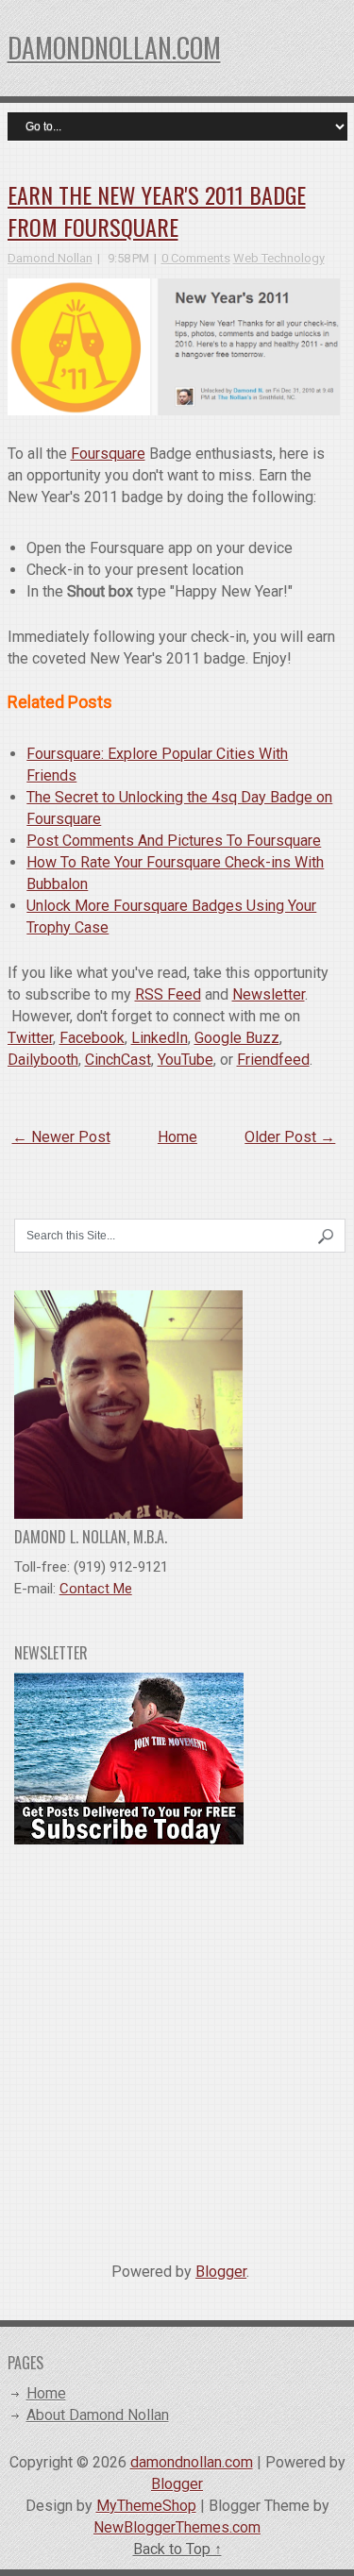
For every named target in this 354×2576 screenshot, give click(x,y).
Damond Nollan (50, 258)
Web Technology (279, 258)
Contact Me (96, 1589)
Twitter (30, 1038)
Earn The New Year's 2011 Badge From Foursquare (157, 210)
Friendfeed (273, 1060)
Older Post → (290, 1137)
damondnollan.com (114, 48)
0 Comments (196, 258)
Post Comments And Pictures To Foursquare (174, 841)
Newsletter (269, 994)
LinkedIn (160, 1038)
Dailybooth (43, 1060)
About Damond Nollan (98, 2415)
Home (177, 1137)
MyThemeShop (146, 2506)
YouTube (185, 1060)
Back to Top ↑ (177, 2549)
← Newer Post (61, 1137)
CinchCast (118, 1060)
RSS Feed (168, 994)
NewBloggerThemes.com (177, 2527)
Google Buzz (237, 1038)
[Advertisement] (177, 2046)
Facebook (92, 1038)
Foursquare (108, 454)
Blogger (221, 2272)
